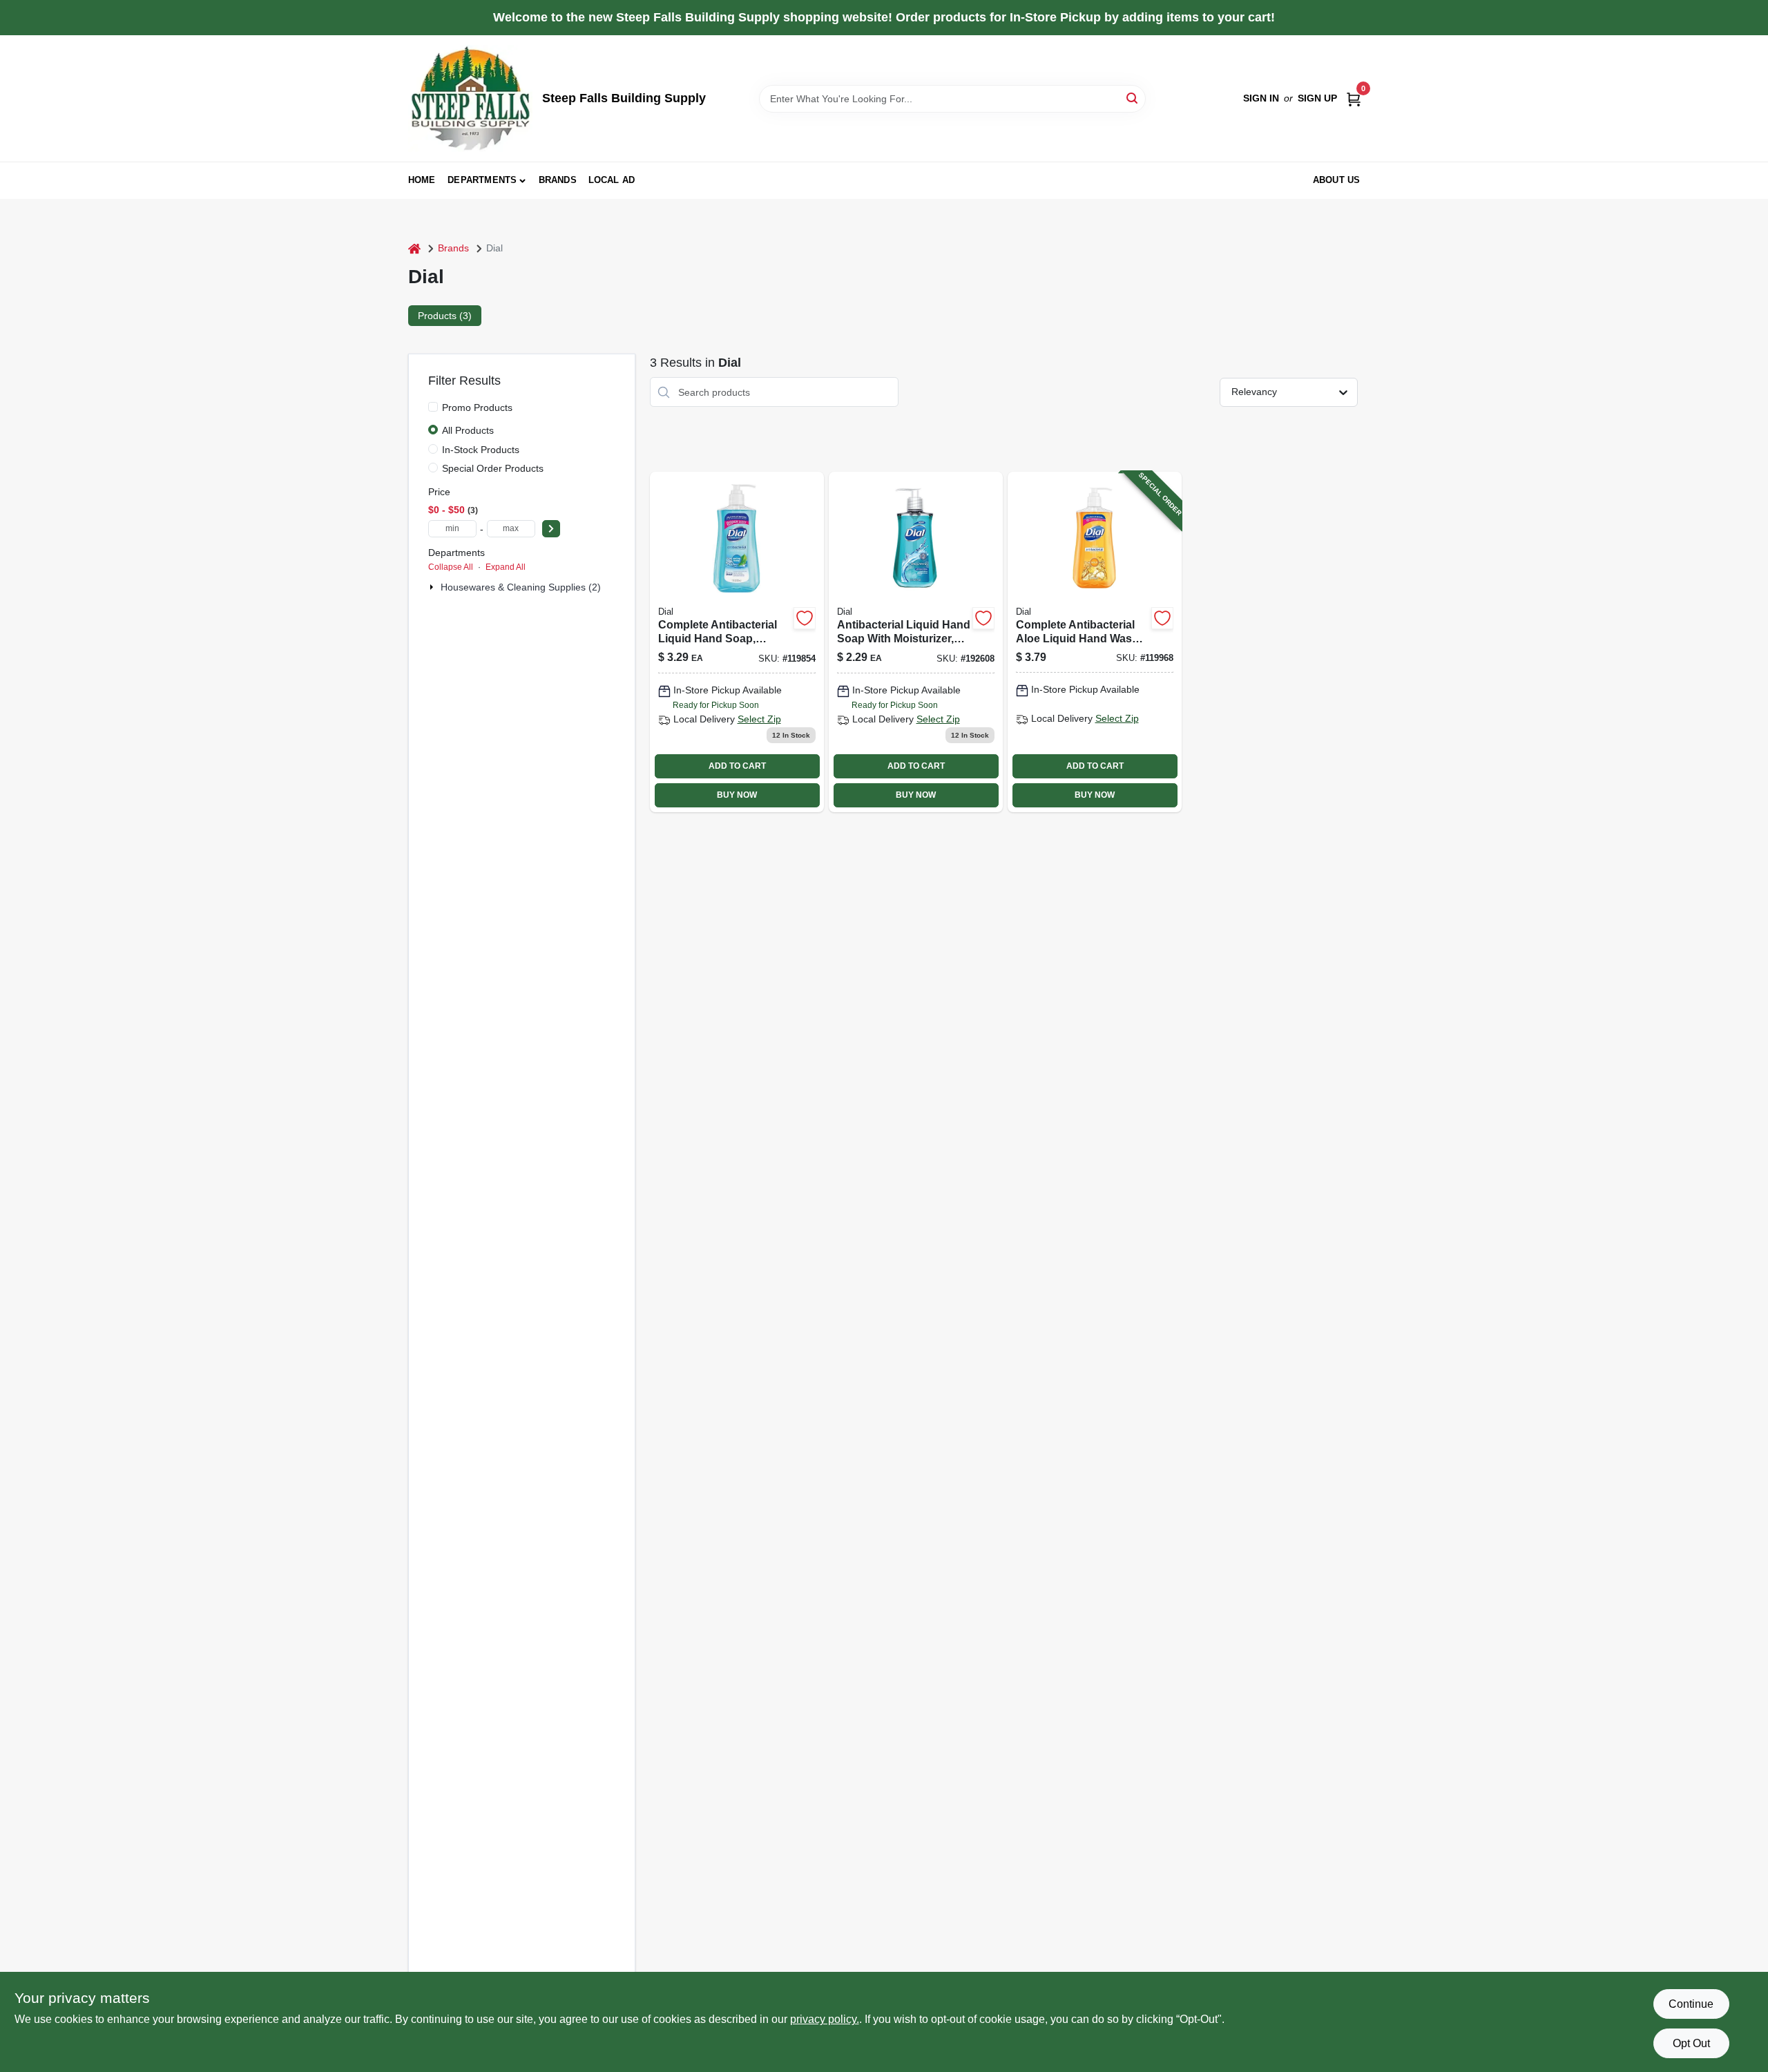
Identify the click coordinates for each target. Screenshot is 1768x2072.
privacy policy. (825, 2019)
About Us (1337, 180)
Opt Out (1691, 2043)
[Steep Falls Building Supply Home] (470, 98)
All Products (468, 430)
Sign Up (1317, 98)
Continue (1691, 2004)
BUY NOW (737, 795)
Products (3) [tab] (445, 316)
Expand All (506, 567)
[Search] (1133, 98)
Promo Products (477, 407)
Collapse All (451, 567)
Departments (482, 180)
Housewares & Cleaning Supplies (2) (521, 587)
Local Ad (612, 180)
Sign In (1261, 98)
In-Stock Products (481, 450)
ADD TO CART (737, 766)
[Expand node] (433, 587)
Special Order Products (493, 468)
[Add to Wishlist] (805, 618)
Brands (558, 180)
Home (422, 180)
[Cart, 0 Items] (1354, 98)
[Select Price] (551, 529)
